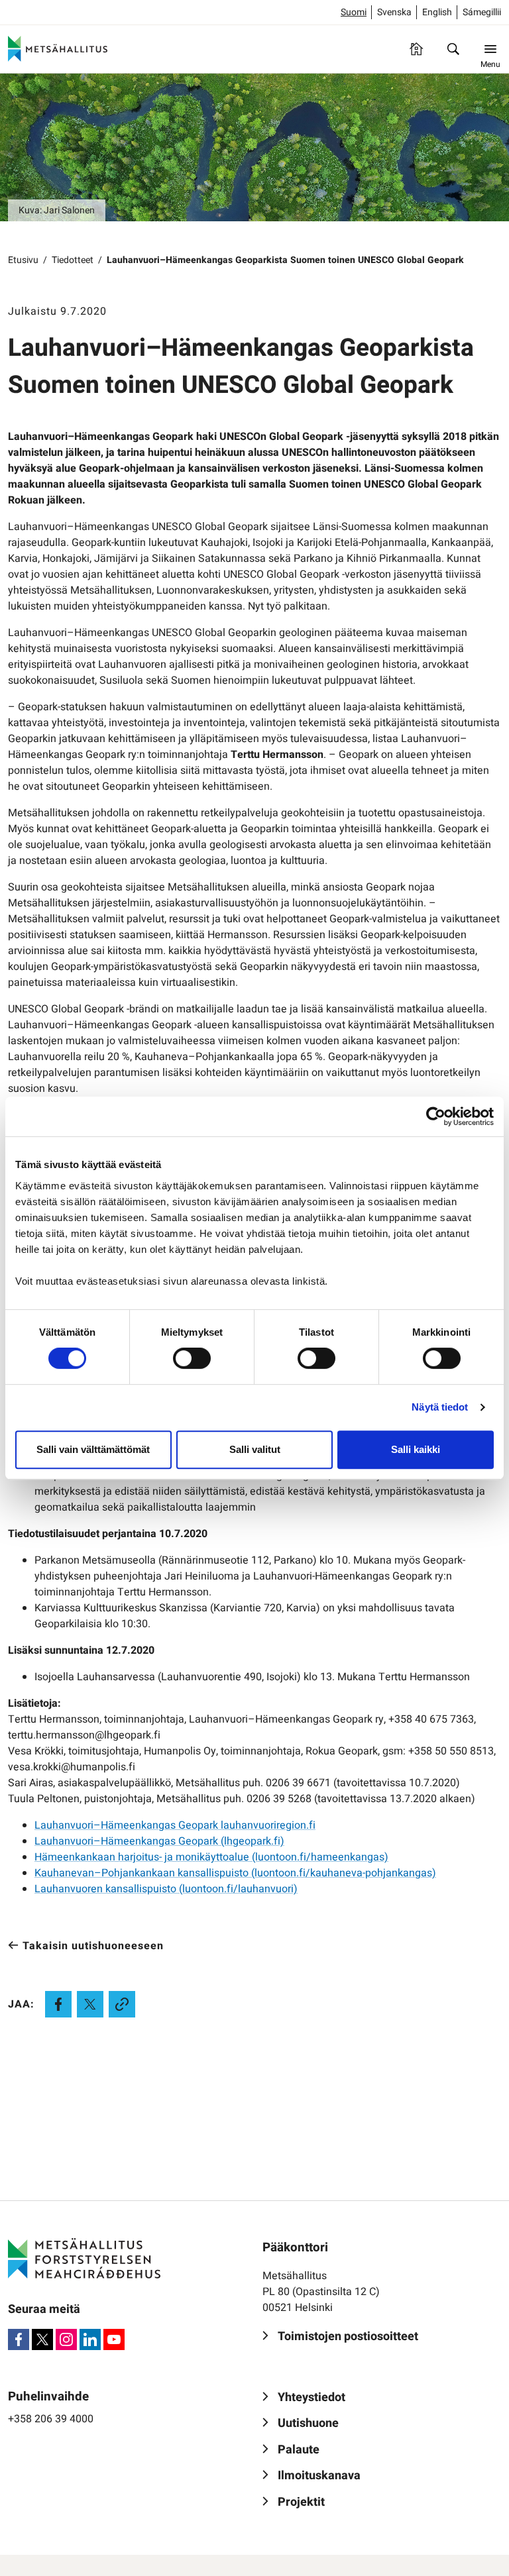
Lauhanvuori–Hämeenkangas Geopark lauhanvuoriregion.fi (175, 1825)
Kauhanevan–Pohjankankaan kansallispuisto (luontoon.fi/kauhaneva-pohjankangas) (235, 1873)
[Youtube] (114, 2339)
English (437, 12)
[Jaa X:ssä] (90, 2004)
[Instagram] (66, 2339)
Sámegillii (482, 12)
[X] (42, 2339)
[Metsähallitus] (58, 49)
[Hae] (453, 49)
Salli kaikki (416, 1449)
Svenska (394, 12)
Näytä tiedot (440, 1407)
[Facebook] (19, 2339)
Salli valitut (255, 1449)
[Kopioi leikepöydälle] (122, 2004)
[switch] (192, 1358)
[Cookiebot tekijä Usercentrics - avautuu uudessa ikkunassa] (436, 1116)
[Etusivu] (416, 49)
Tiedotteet (73, 260)
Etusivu (23, 260)
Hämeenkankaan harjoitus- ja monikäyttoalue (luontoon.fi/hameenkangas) (211, 1857)
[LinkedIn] (90, 2339)
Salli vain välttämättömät (93, 1449)
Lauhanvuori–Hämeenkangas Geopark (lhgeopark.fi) (159, 1841)
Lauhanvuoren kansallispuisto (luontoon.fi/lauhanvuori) (166, 1889)
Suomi (354, 12)
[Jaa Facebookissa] (58, 2004)
